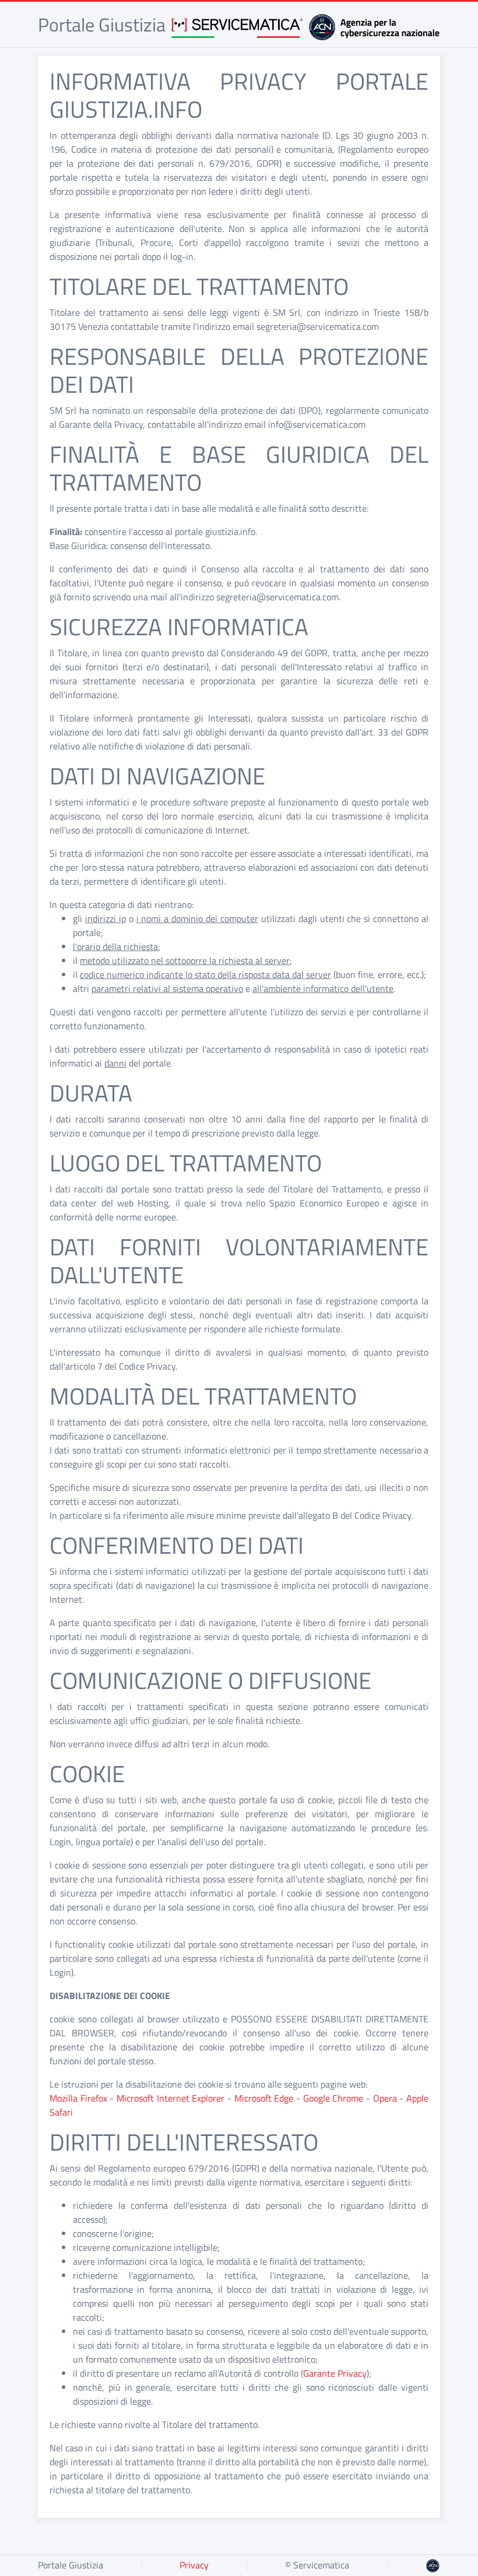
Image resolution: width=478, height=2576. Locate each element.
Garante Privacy (335, 2373)
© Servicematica (317, 2565)
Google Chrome (333, 2098)
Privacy (194, 2565)
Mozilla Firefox (78, 2098)
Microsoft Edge (264, 2098)
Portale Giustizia (71, 2565)
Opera (385, 2098)
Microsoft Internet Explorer (171, 2098)
